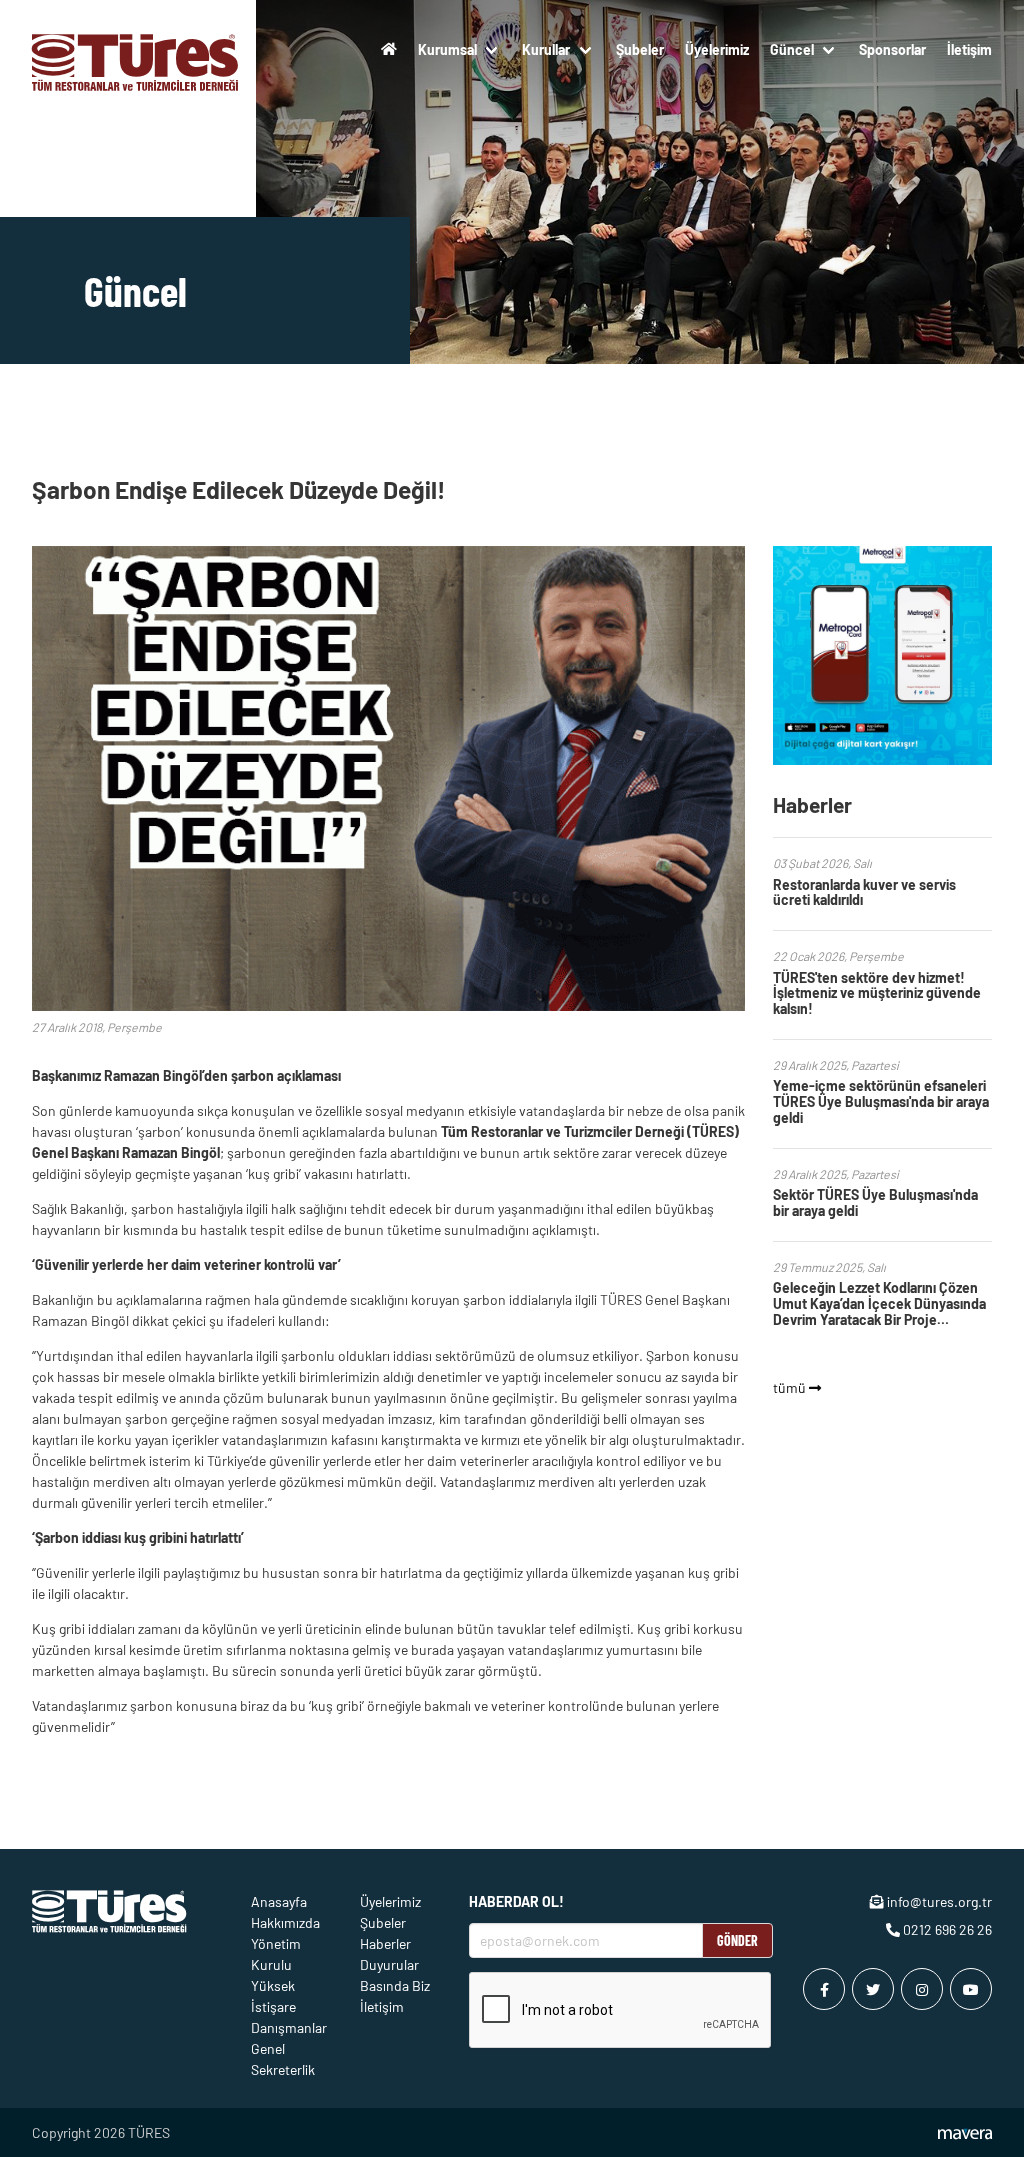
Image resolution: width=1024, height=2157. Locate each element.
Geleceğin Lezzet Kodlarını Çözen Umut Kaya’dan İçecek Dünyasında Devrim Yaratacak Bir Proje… (879, 1303)
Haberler (385, 1943)
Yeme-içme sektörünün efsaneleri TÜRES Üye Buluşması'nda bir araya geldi (881, 1101)
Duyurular (389, 1964)
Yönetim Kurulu (276, 1954)
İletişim (969, 49)
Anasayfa (279, 1901)
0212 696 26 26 (946, 1929)
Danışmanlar (289, 2027)
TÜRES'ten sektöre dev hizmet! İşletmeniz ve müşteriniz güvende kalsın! (877, 993)
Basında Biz (395, 1985)
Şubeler (640, 49)
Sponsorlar (892, 49)
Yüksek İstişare (273, 1996)
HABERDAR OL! (516, 1901)
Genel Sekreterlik (283, 2059)
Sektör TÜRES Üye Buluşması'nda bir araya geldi (875, 1202)
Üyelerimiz (717, 49)
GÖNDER (737, 1940)
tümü (791, 1387)
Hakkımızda (285, 1922)
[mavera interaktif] (965, 2134)
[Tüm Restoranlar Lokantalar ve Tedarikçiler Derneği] (135, 49)
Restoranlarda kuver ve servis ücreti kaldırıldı (864, 892)
